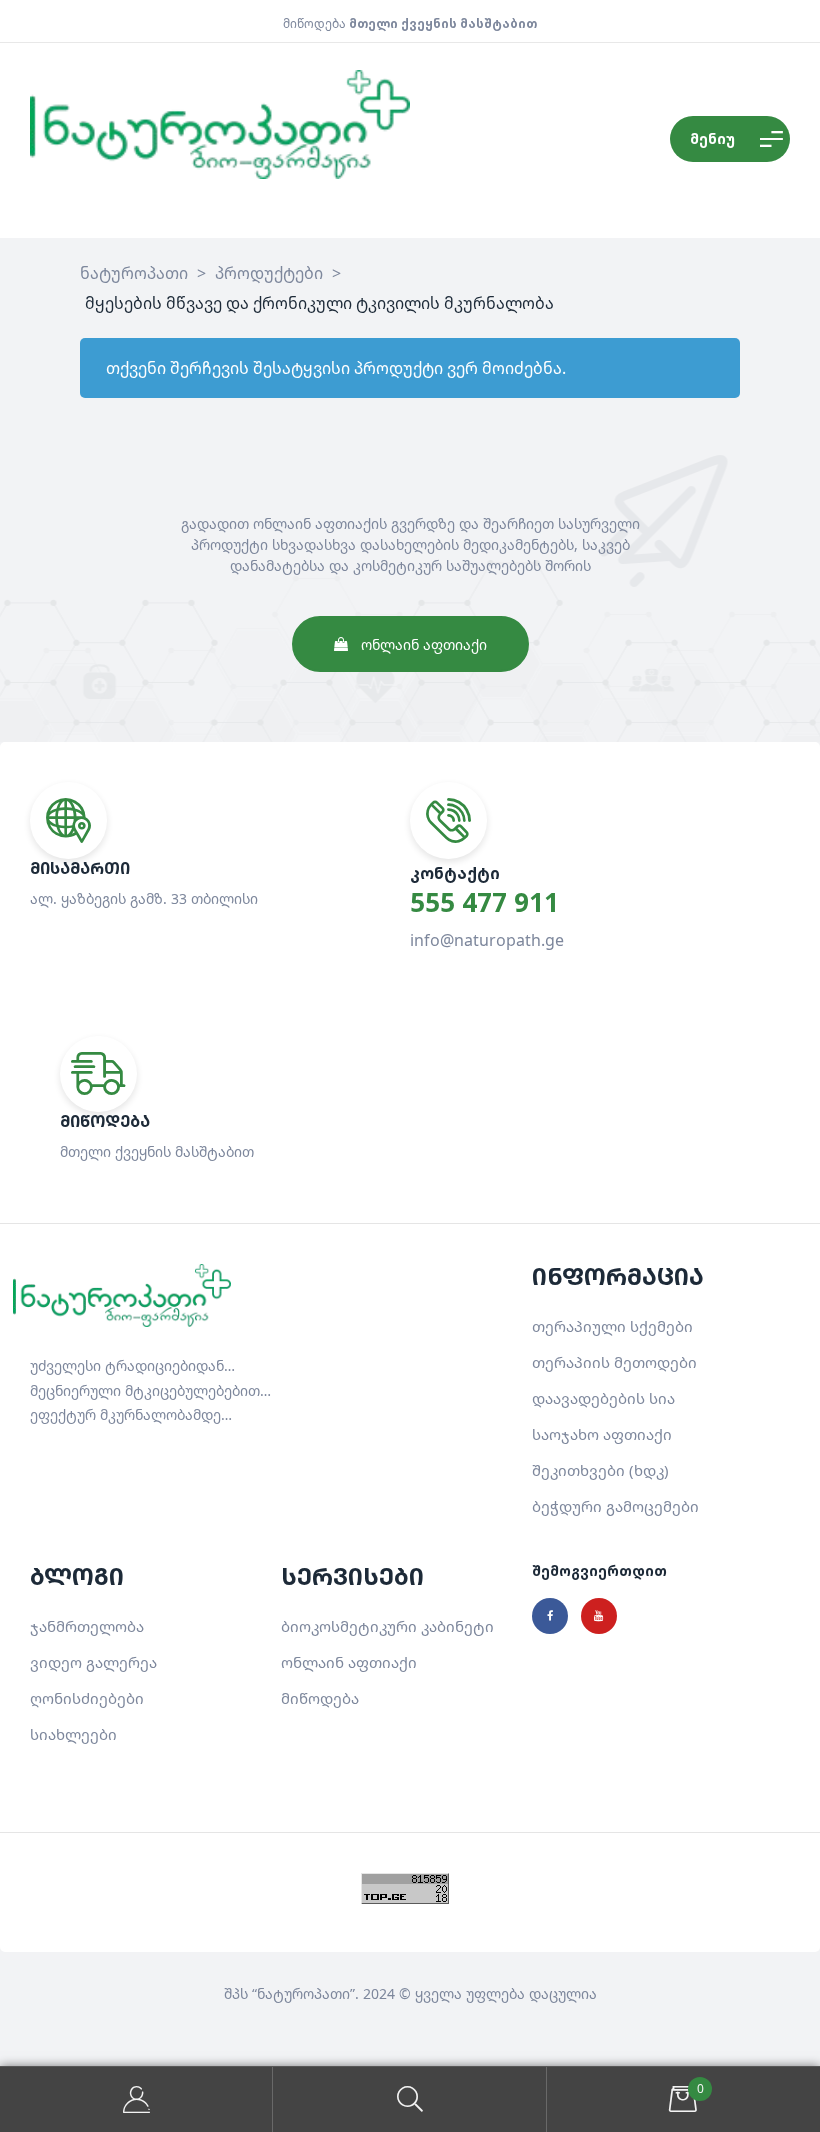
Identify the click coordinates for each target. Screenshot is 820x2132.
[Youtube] (599, 1616)
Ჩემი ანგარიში (136, 2099)
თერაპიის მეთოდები (614, 1362)
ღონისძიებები (87, 1698)
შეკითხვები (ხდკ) (600, 1470)
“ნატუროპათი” (303, 1993)
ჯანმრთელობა (87, 1626)
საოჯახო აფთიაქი (602, 1434)
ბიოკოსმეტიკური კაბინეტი (387, 1626)
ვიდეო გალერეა (93, 1662)
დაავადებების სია (603, 1398)
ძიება (409, 2099)
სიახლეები (73, 1734)
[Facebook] (550, 1616)
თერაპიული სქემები (612, 1326)
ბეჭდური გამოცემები (615, 1506)
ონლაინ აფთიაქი (349, 1662)
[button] (410, 644)
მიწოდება (320, 1698)
